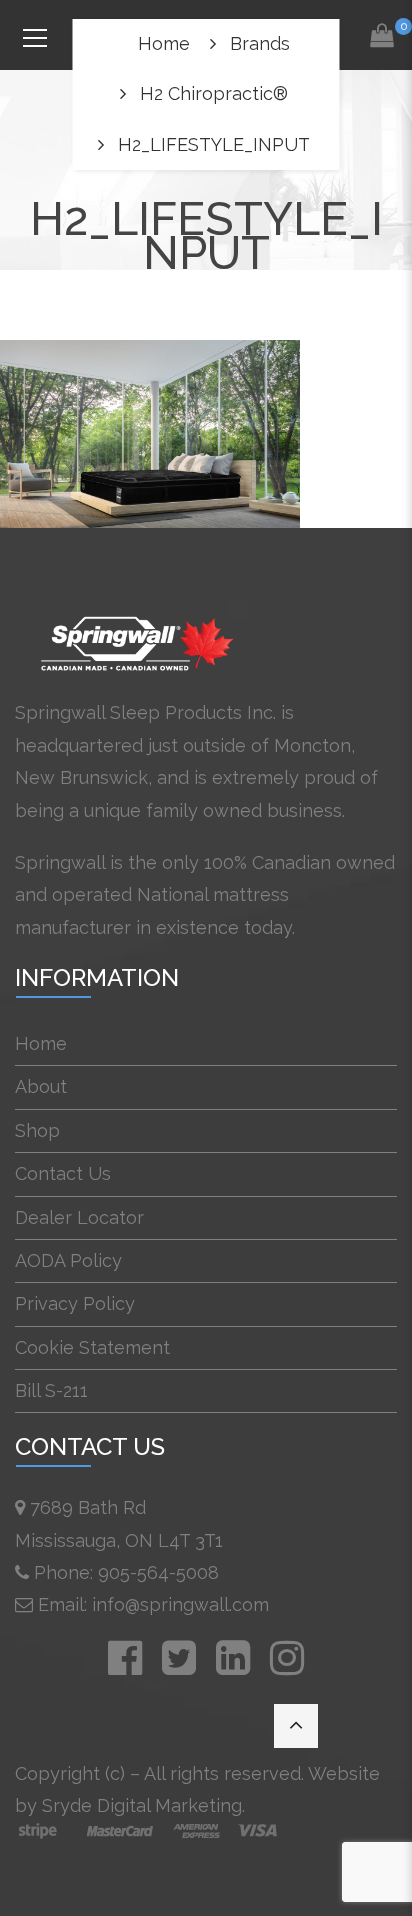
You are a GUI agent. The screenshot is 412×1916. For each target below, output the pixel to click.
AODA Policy (68, 1260)
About (41, 1086)
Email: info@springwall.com (153, 1604)
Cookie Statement (92, 1347)
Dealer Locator (79, 1217)
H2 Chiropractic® (214, 93)
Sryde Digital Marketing (142, 1805)
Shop (37, 1130)
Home (164, 43)
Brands (260, 43)
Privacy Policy (75, 1303)
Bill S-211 (51, 1390)
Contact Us (63, 1173)
